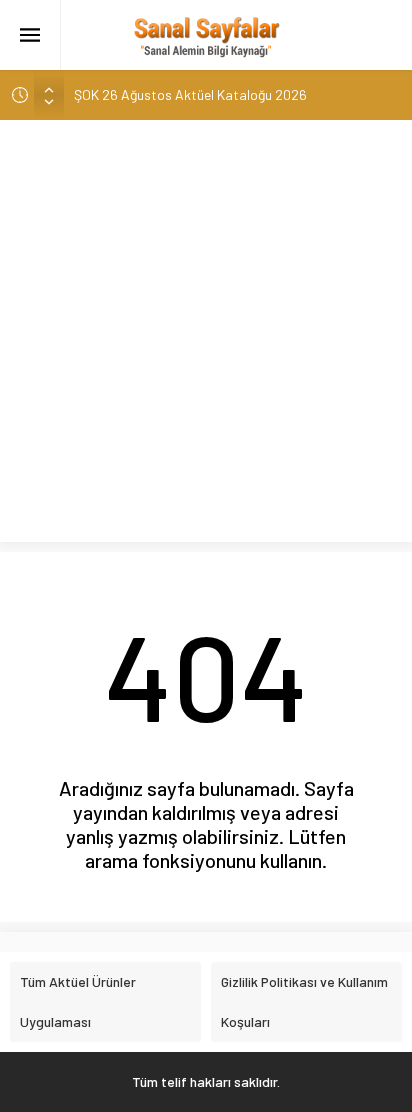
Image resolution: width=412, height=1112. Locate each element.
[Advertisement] (206, 336)
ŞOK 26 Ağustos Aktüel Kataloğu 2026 (190, 94)
